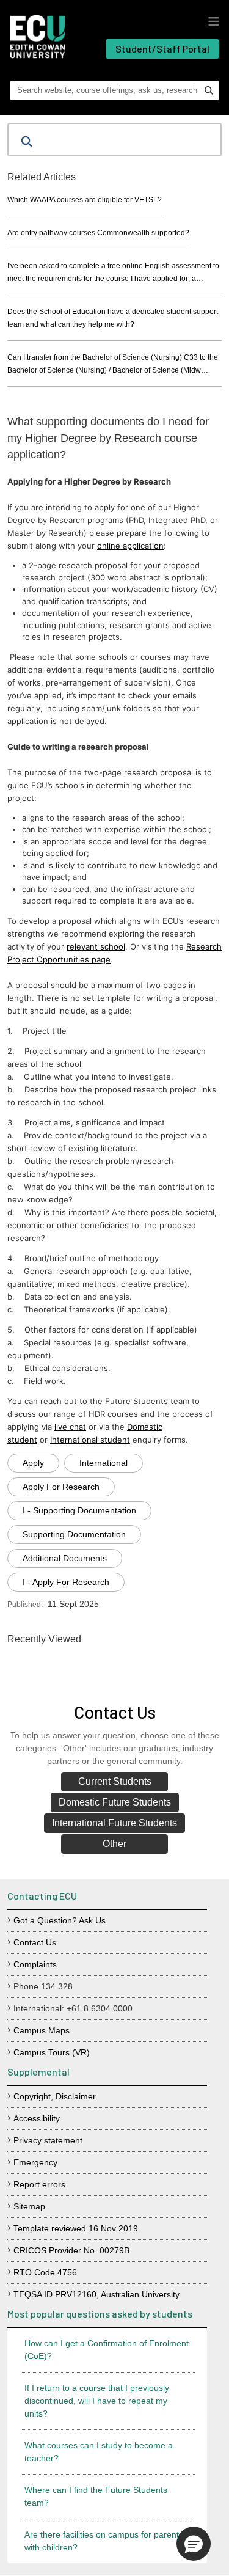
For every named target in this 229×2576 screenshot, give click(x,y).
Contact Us (35, 1942)
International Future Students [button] (114, 1823)
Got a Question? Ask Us (60, 1920)
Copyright (32, 2096)
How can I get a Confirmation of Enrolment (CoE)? (107, 2350)
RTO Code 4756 (45, 2272)
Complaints (35, 1964)
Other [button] (114, 1844)
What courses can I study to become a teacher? (99, 2452)
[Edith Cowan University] (38, 37)
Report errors (39, 2184)
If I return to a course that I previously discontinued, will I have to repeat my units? (97, 2401)
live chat (70, 1427)
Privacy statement (48, 2140)
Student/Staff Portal (162, 49)
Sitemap (29, 2206)
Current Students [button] (115, 1781)
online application (130, 546)
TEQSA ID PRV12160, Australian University (96, 2294)
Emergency (35, 2162)
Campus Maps (42, 2030)
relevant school (96, 946)
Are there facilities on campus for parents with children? (104, 2541)
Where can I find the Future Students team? (96, 2496)
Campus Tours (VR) (52, 2052)
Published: (25, 1605)
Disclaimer (76, 2096)
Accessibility (37, 2118)
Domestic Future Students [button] (115, 1802)
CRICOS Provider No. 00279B (71, 2250)
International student (90, 1440)
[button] (194, 2544)
